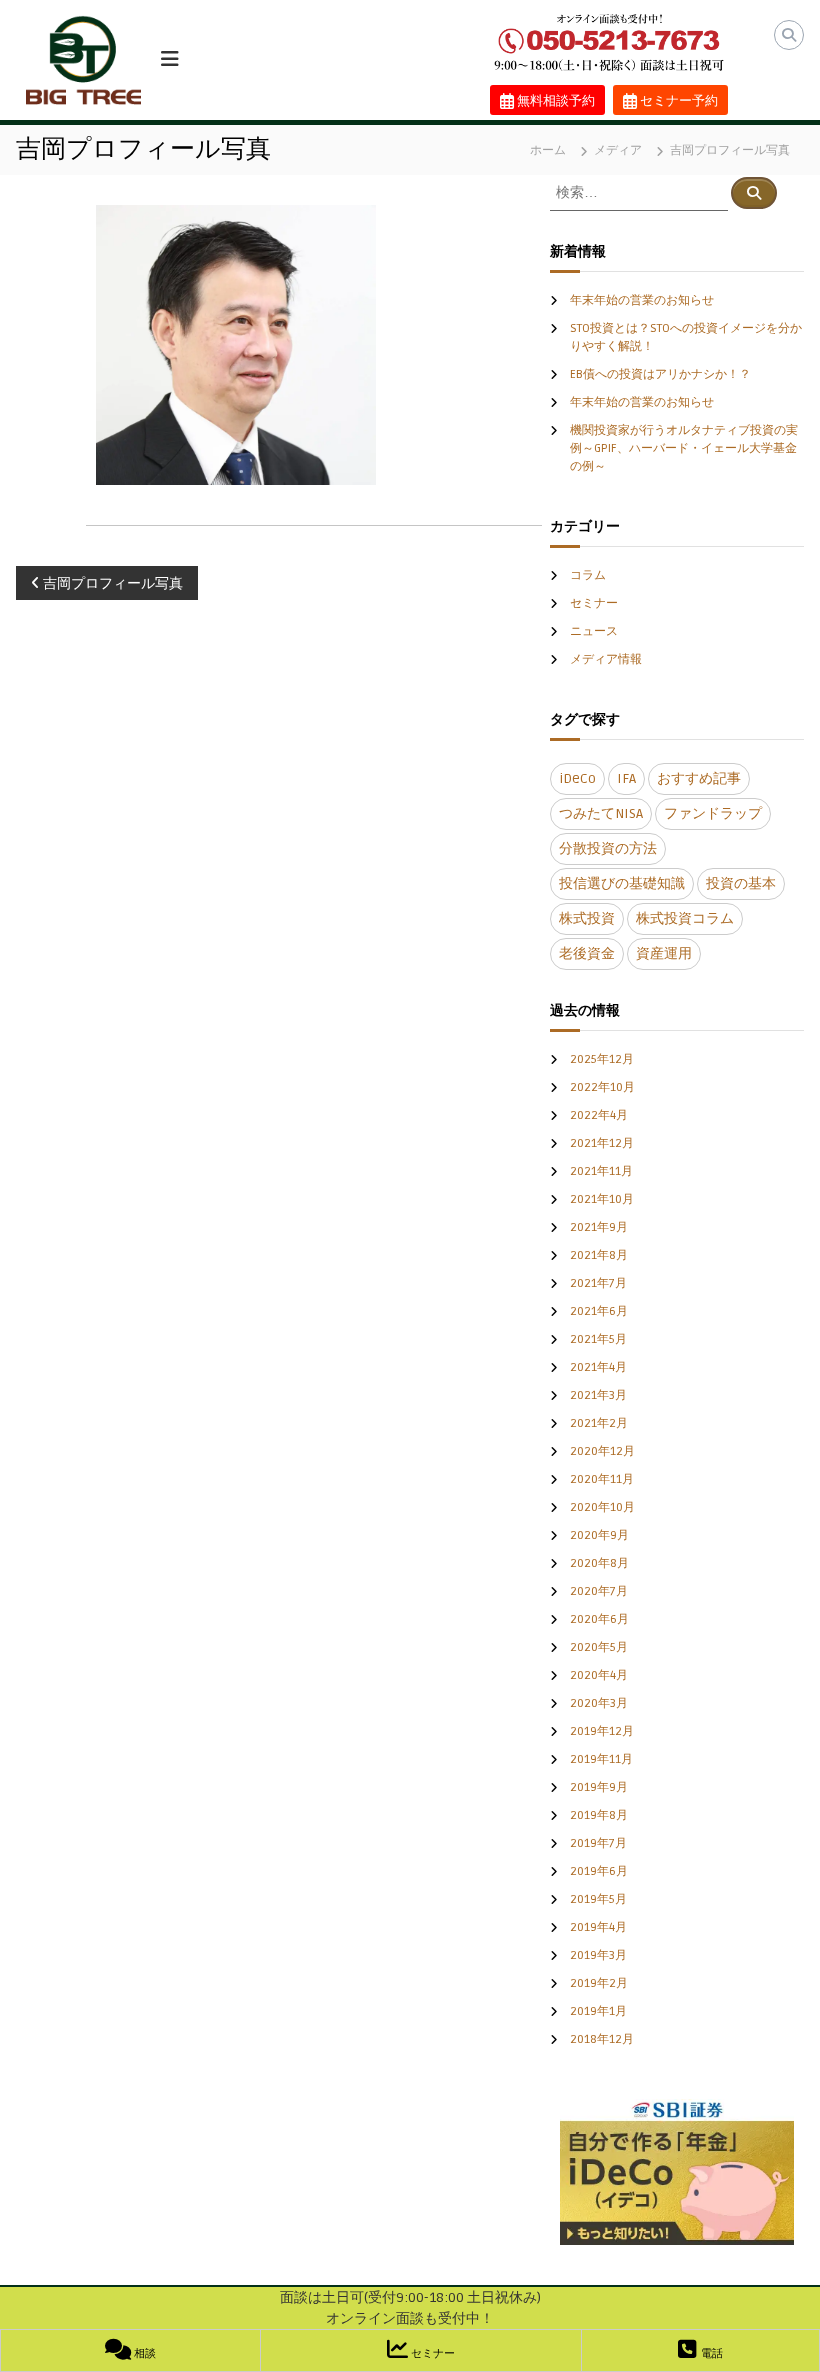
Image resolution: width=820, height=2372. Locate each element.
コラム (588, 575)
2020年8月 (599, 1563)
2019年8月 (599, 1815)
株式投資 (587, 918)
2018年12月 (602, 2039)
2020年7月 (599, 1591)
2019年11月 (601, 1759)
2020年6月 (599, 1619)
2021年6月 (599, 1311)
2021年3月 (598, 1395)
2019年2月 (599, 1983)
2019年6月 (599, 1871)
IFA (626, 778)
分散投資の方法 (608, 848)
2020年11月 (602, 1479)
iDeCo (577, 778)
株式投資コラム (685, 918)
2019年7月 (598, 1843)
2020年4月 (599, 1675)
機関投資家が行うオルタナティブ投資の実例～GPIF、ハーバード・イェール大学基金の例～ (684, 448)
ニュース (594, 631)
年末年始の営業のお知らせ (642, 300)
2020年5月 (599, 1647)
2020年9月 (599, 1535)
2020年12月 (602, 1451)
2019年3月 (598, 1955)
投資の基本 (741, 883)
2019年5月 (598, 1899)
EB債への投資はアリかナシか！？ (660, 374)
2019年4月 (598, 1927)
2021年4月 (598, 1367)
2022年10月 (602, 1087)
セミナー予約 (677, 101)
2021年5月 (598, 1339)
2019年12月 (602, 1731)
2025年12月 (602, 1059)
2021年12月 (602, 1143)
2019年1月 (598, 2011)
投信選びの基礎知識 (622, 883)
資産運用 (664, 953)
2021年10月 (602, 1199)
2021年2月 (599, 1423)
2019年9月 (599, 1787)
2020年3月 (599, 1703)
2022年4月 (599, 1115)
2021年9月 (599, 1227)
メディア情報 (606, 659)
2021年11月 (601, 1171)
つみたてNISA (601, 813)
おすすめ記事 (699, 778)
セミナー (594, 603)
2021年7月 (598, 1283)
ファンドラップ (713, 813)
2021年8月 (599, 1255)
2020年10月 (602, 1507)
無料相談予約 (554, 101)
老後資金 (587, 953)
